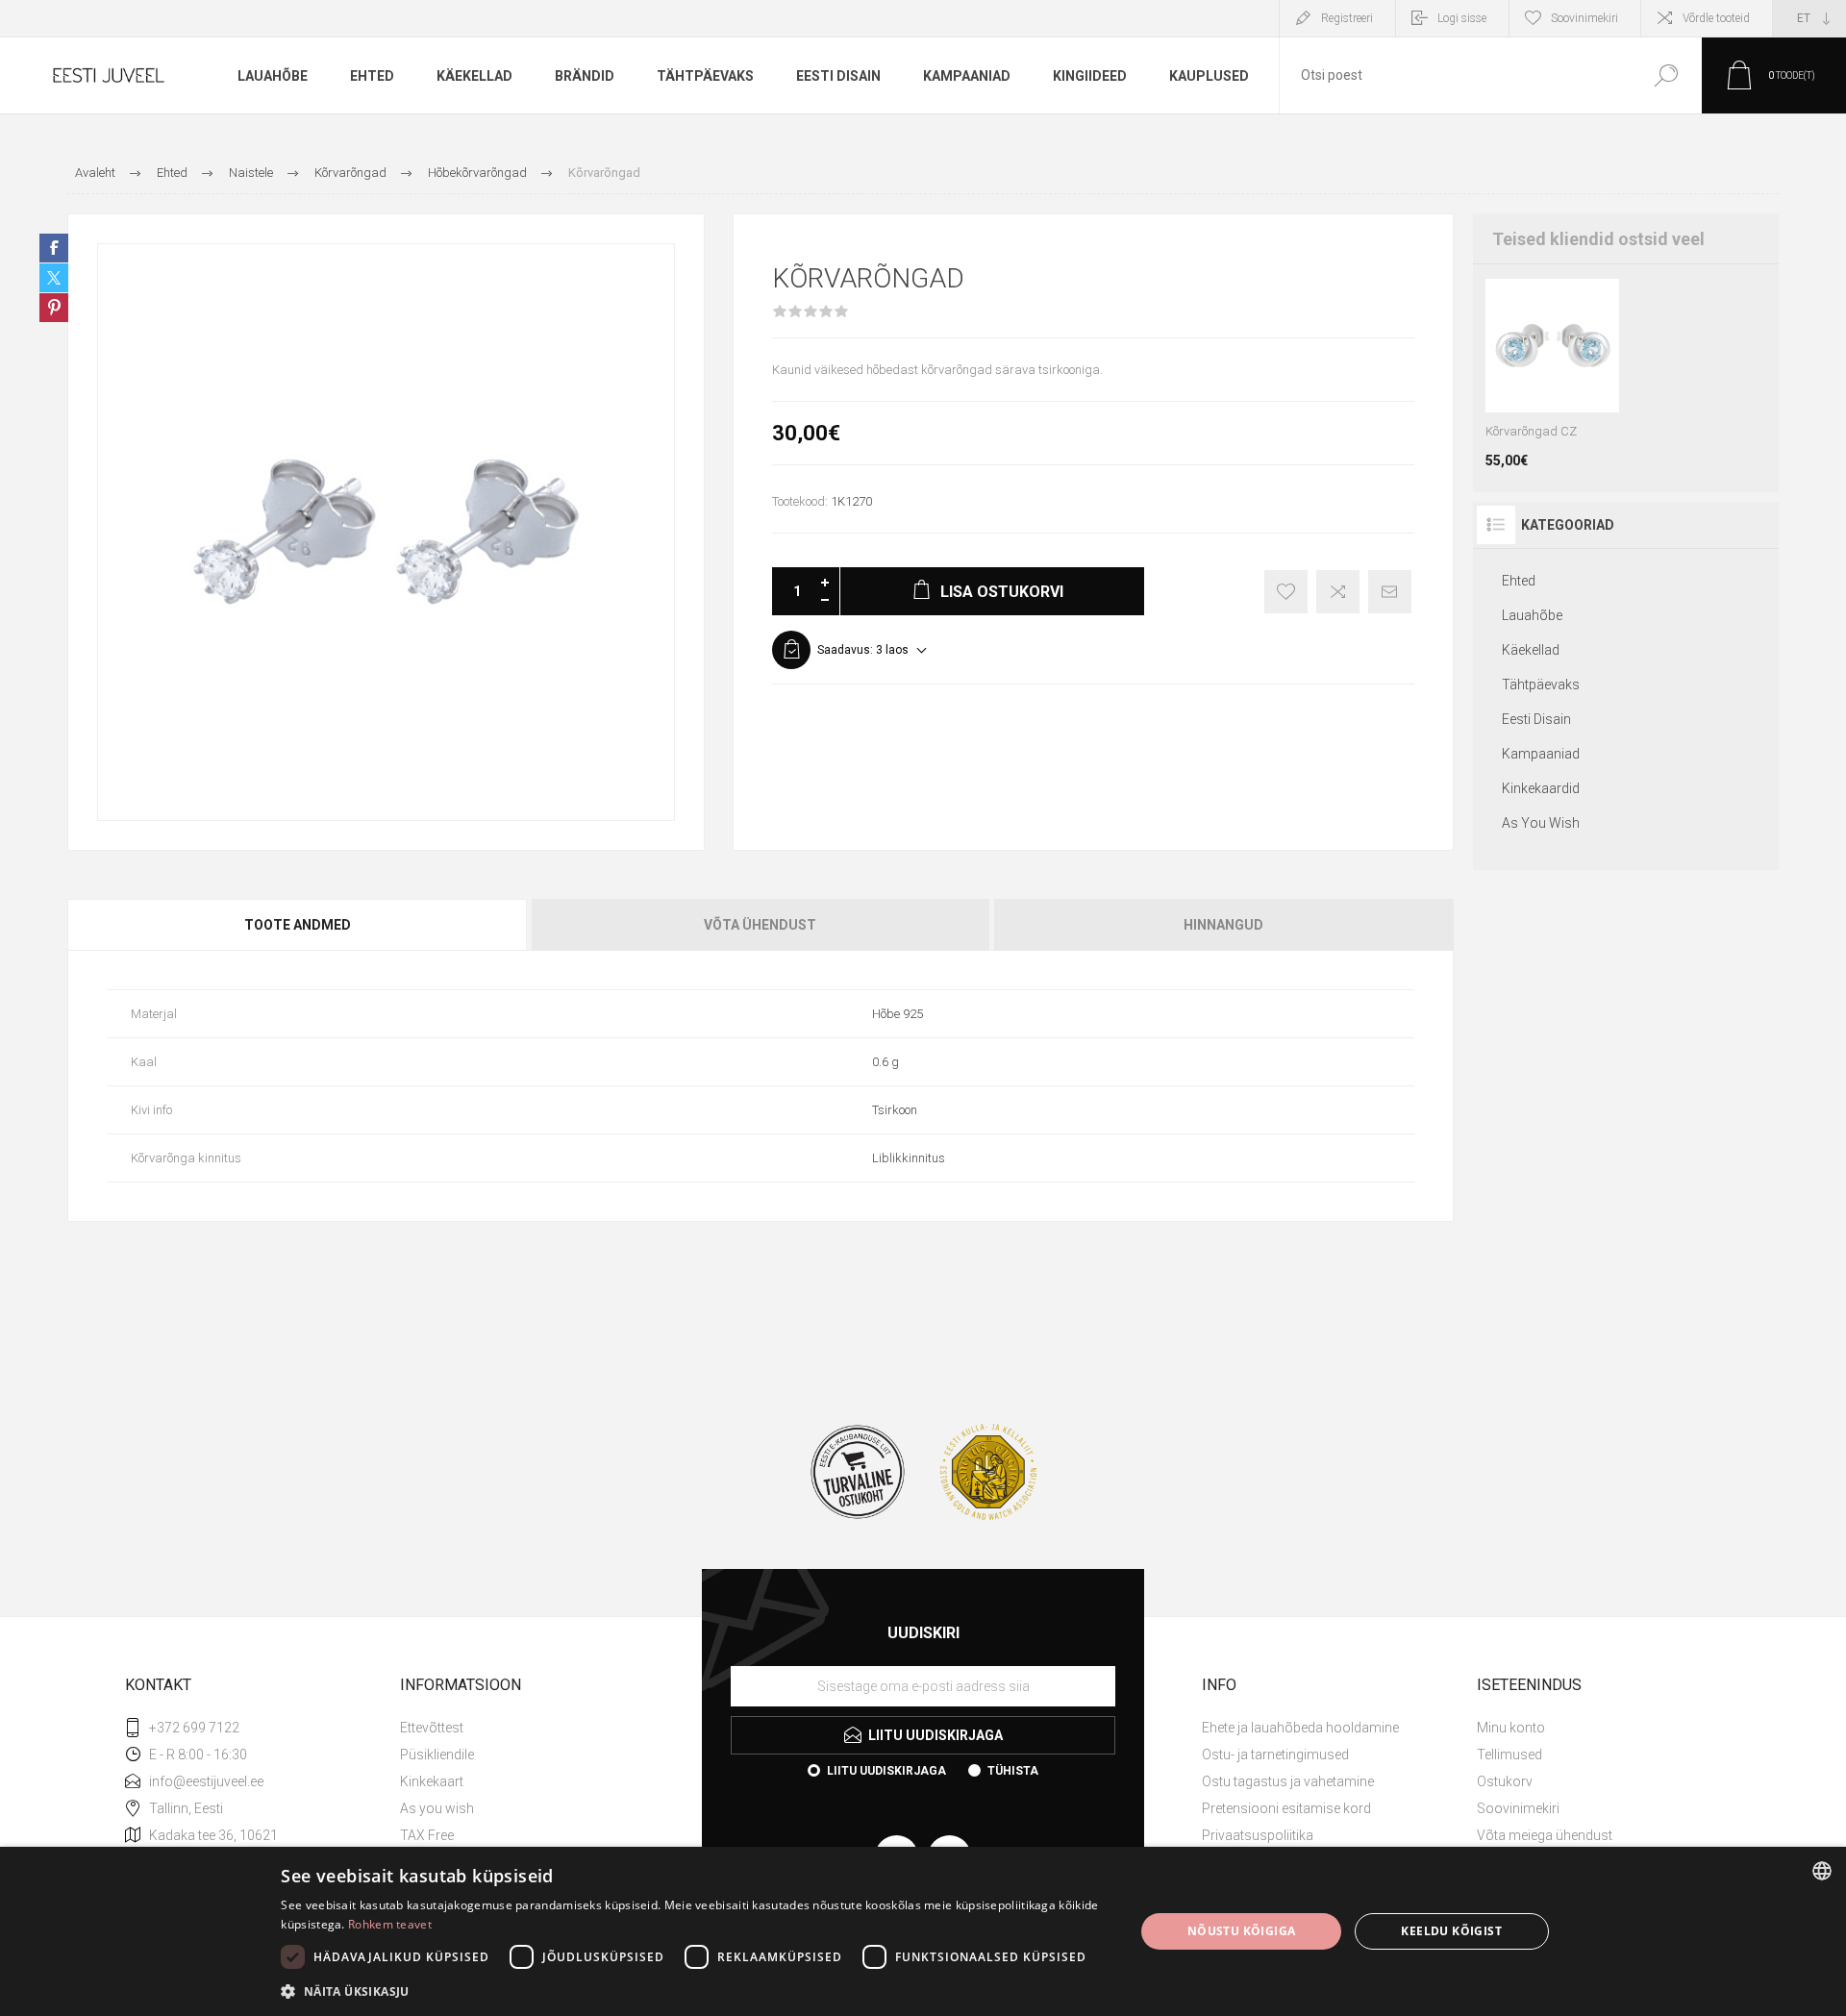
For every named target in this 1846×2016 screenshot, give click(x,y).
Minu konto (1511, 1728)
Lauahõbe (1532, 615)
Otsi (1666, 75)
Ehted (1519, 581)
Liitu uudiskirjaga (886, 1771)
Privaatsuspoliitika (1258, 1835)
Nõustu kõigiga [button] (1242, 1931)
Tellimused (1509, 1755)
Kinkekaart (432, 1781)
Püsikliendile (437, 1755)
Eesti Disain (1536, 719)
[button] (695, 1991)
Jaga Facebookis (54, 248)
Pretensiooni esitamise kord (1286, 1808)
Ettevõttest (432, 1728)
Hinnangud (1223, 925)
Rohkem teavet (390, 1924)
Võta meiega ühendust (1545, 1835)
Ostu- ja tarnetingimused (1275, 1755)
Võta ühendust (760, 925)
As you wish (437, 1808)
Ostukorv (1505, 1781)
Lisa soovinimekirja (1286, 592)
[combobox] (1455, 75)
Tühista (1013, 1771)
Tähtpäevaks (1541, 684)
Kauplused (1209, 76)
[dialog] (923, 1931)
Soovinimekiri (1518, 1808)
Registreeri (1347, 18)
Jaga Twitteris (54, 278)
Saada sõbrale (1390, 592)
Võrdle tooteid (1716, 18)
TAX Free (427, 1835)
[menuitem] (530, 1728)
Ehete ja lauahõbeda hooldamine (1300, 1728)
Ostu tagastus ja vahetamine (1288, 1781)
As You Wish (1541, 823)
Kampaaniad (1541, 754)
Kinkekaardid (1541, 788)
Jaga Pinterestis (54, 308)
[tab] (299, 925)
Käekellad (1531, 650)
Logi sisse (1462, 18)
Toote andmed (298, 925)
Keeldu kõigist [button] (1451, 1931)
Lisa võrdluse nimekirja (1338, 592)
